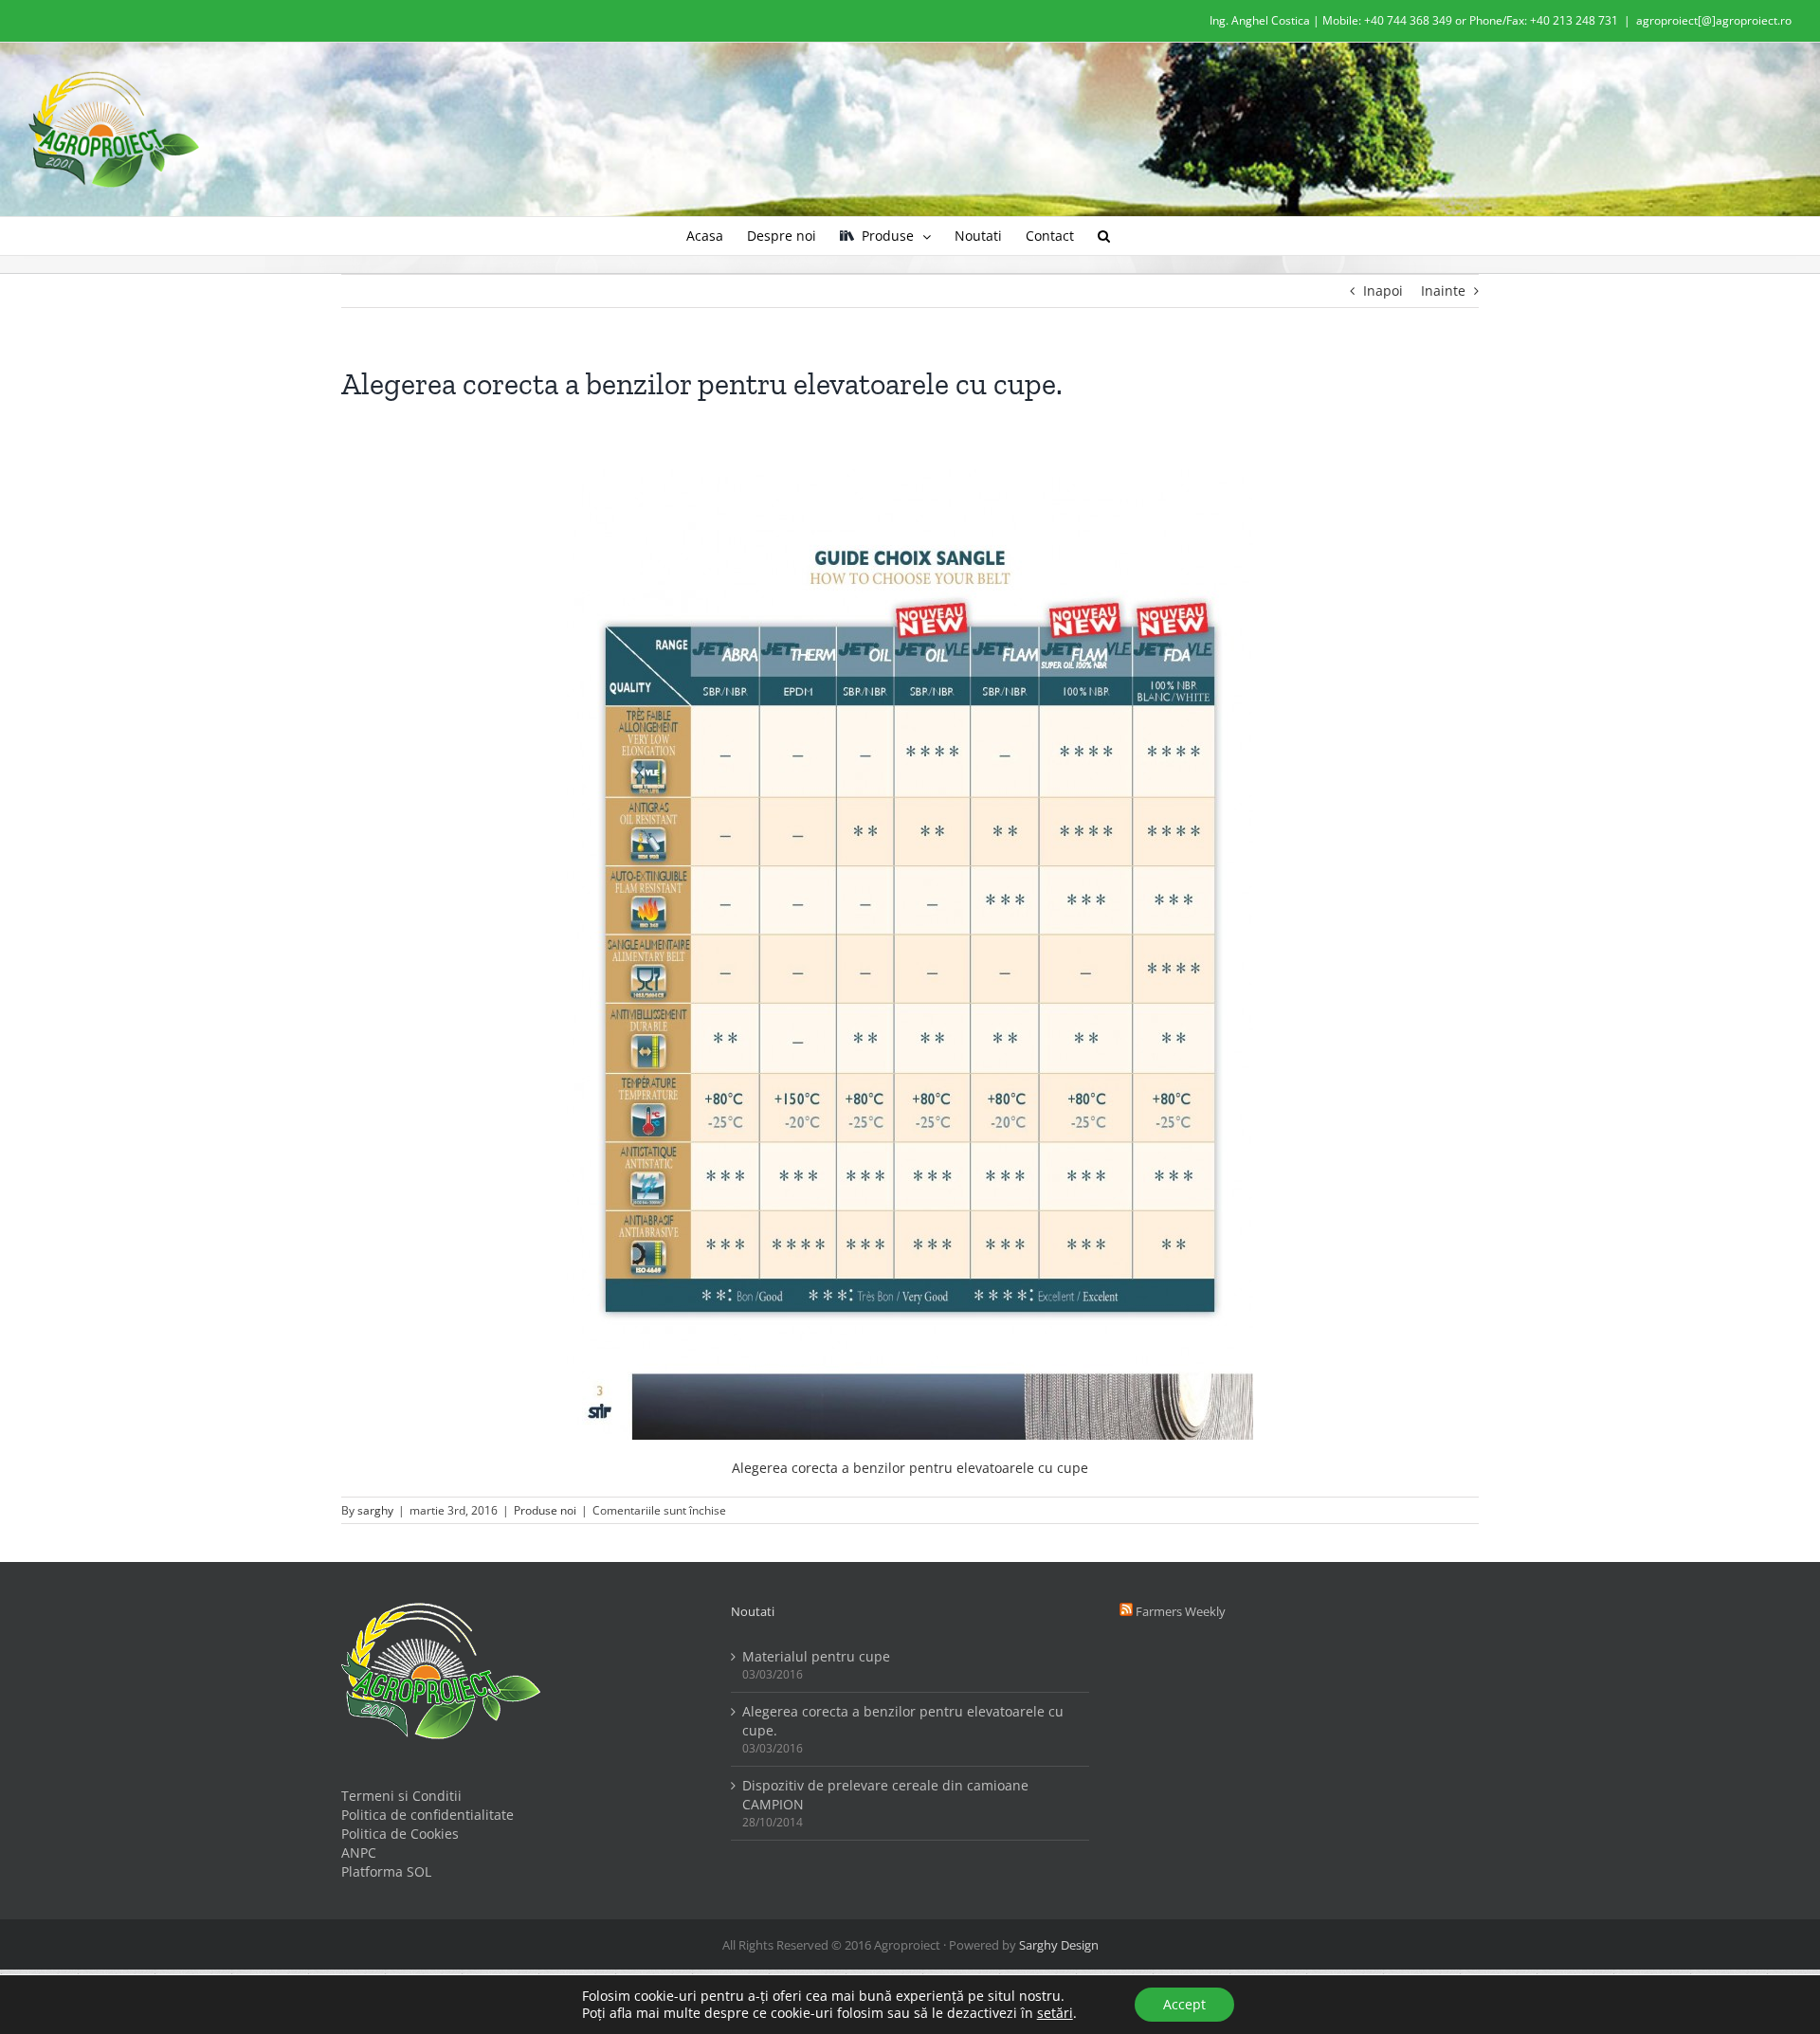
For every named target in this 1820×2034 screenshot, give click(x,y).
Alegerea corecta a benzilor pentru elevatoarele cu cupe (910, 1468)
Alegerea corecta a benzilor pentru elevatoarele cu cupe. (903, 1721)
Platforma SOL (386, 1871)
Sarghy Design (1059, 1945)
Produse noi (545, 1510)
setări (1055, 2013)
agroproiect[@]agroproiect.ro (1714, 20)
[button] (1104, 236)
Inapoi (1383, 291)
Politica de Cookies (400, 1834)
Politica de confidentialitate (428, 1815)
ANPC (359, 1852)
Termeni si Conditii (401, 1796)
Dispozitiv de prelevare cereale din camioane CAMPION (885, 1795)
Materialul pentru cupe (816, 1656)
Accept (1184, 2004)
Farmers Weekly (1181, 1611)
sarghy (375, 1510)
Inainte (1443, 291)
